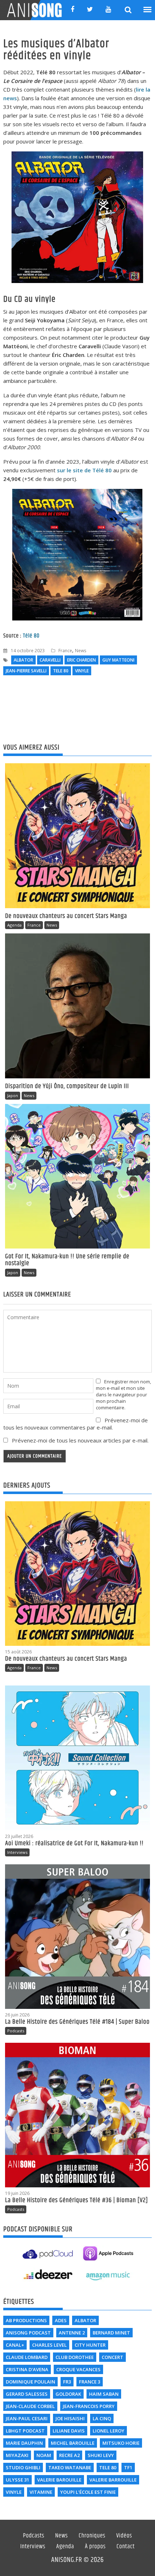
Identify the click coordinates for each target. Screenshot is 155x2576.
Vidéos (124, 2536)
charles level (49, 2345)
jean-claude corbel (30, 2406)
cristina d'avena (27, 2369)
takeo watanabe (70, 2467)
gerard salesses (27, 2394)
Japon (13, 1095)
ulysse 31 (17, 2480)
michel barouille (73, 2443)
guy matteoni (118, 660)
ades (61, 2320)
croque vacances (78, 2369)
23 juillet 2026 (19, 1836)
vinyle (82, 671)
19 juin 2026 (17, 2193)
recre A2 (69, 2455)
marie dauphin (24, 2443)
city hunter (90, 2345)
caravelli (50, 660)
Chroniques (92, 2536)
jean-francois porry (89, 2406)
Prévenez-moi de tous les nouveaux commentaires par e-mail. (76, 1424)
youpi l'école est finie (88, 2492)
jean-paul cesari (27, 2418)
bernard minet (111, 2333)
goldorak (68, 2394)
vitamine (41, 2492)
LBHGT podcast (25, 2431)
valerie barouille (59, 2480)
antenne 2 (72, 2333)
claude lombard (27, 2357)
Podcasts (16, 2031)
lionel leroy (108, 2431)
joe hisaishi (70, 2418)
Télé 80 (31, 636)
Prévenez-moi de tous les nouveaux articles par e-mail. (80, 1440)
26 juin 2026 (17, 2015)
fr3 (67, 2382)
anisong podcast (28, 2333)
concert (112, 2357)
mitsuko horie (121, 2443)
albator (23, 660)
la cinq (102, 2418)
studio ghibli (23, 2467)
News (81, 651)
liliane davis (69, 2431)
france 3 (90, 2382)
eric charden (81, 660)
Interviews (17, 1852)
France (65, 651)
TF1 (128, 2467)
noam (44, 2455)
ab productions (26, 2320)
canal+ (15, 2345)
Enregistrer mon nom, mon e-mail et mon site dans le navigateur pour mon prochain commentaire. (123, 1395)
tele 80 (61, 671)
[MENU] (148, 10)
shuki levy (101, 2455)
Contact (126, 2547)
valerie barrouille (113, 2480)
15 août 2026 (18, 1652)
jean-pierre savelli (26, 671)
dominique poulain (30, 2382)
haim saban (104, 2394)
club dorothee (75, 2357)
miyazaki (17, 2455)
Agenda (14, 925)
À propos (95, 2547)
